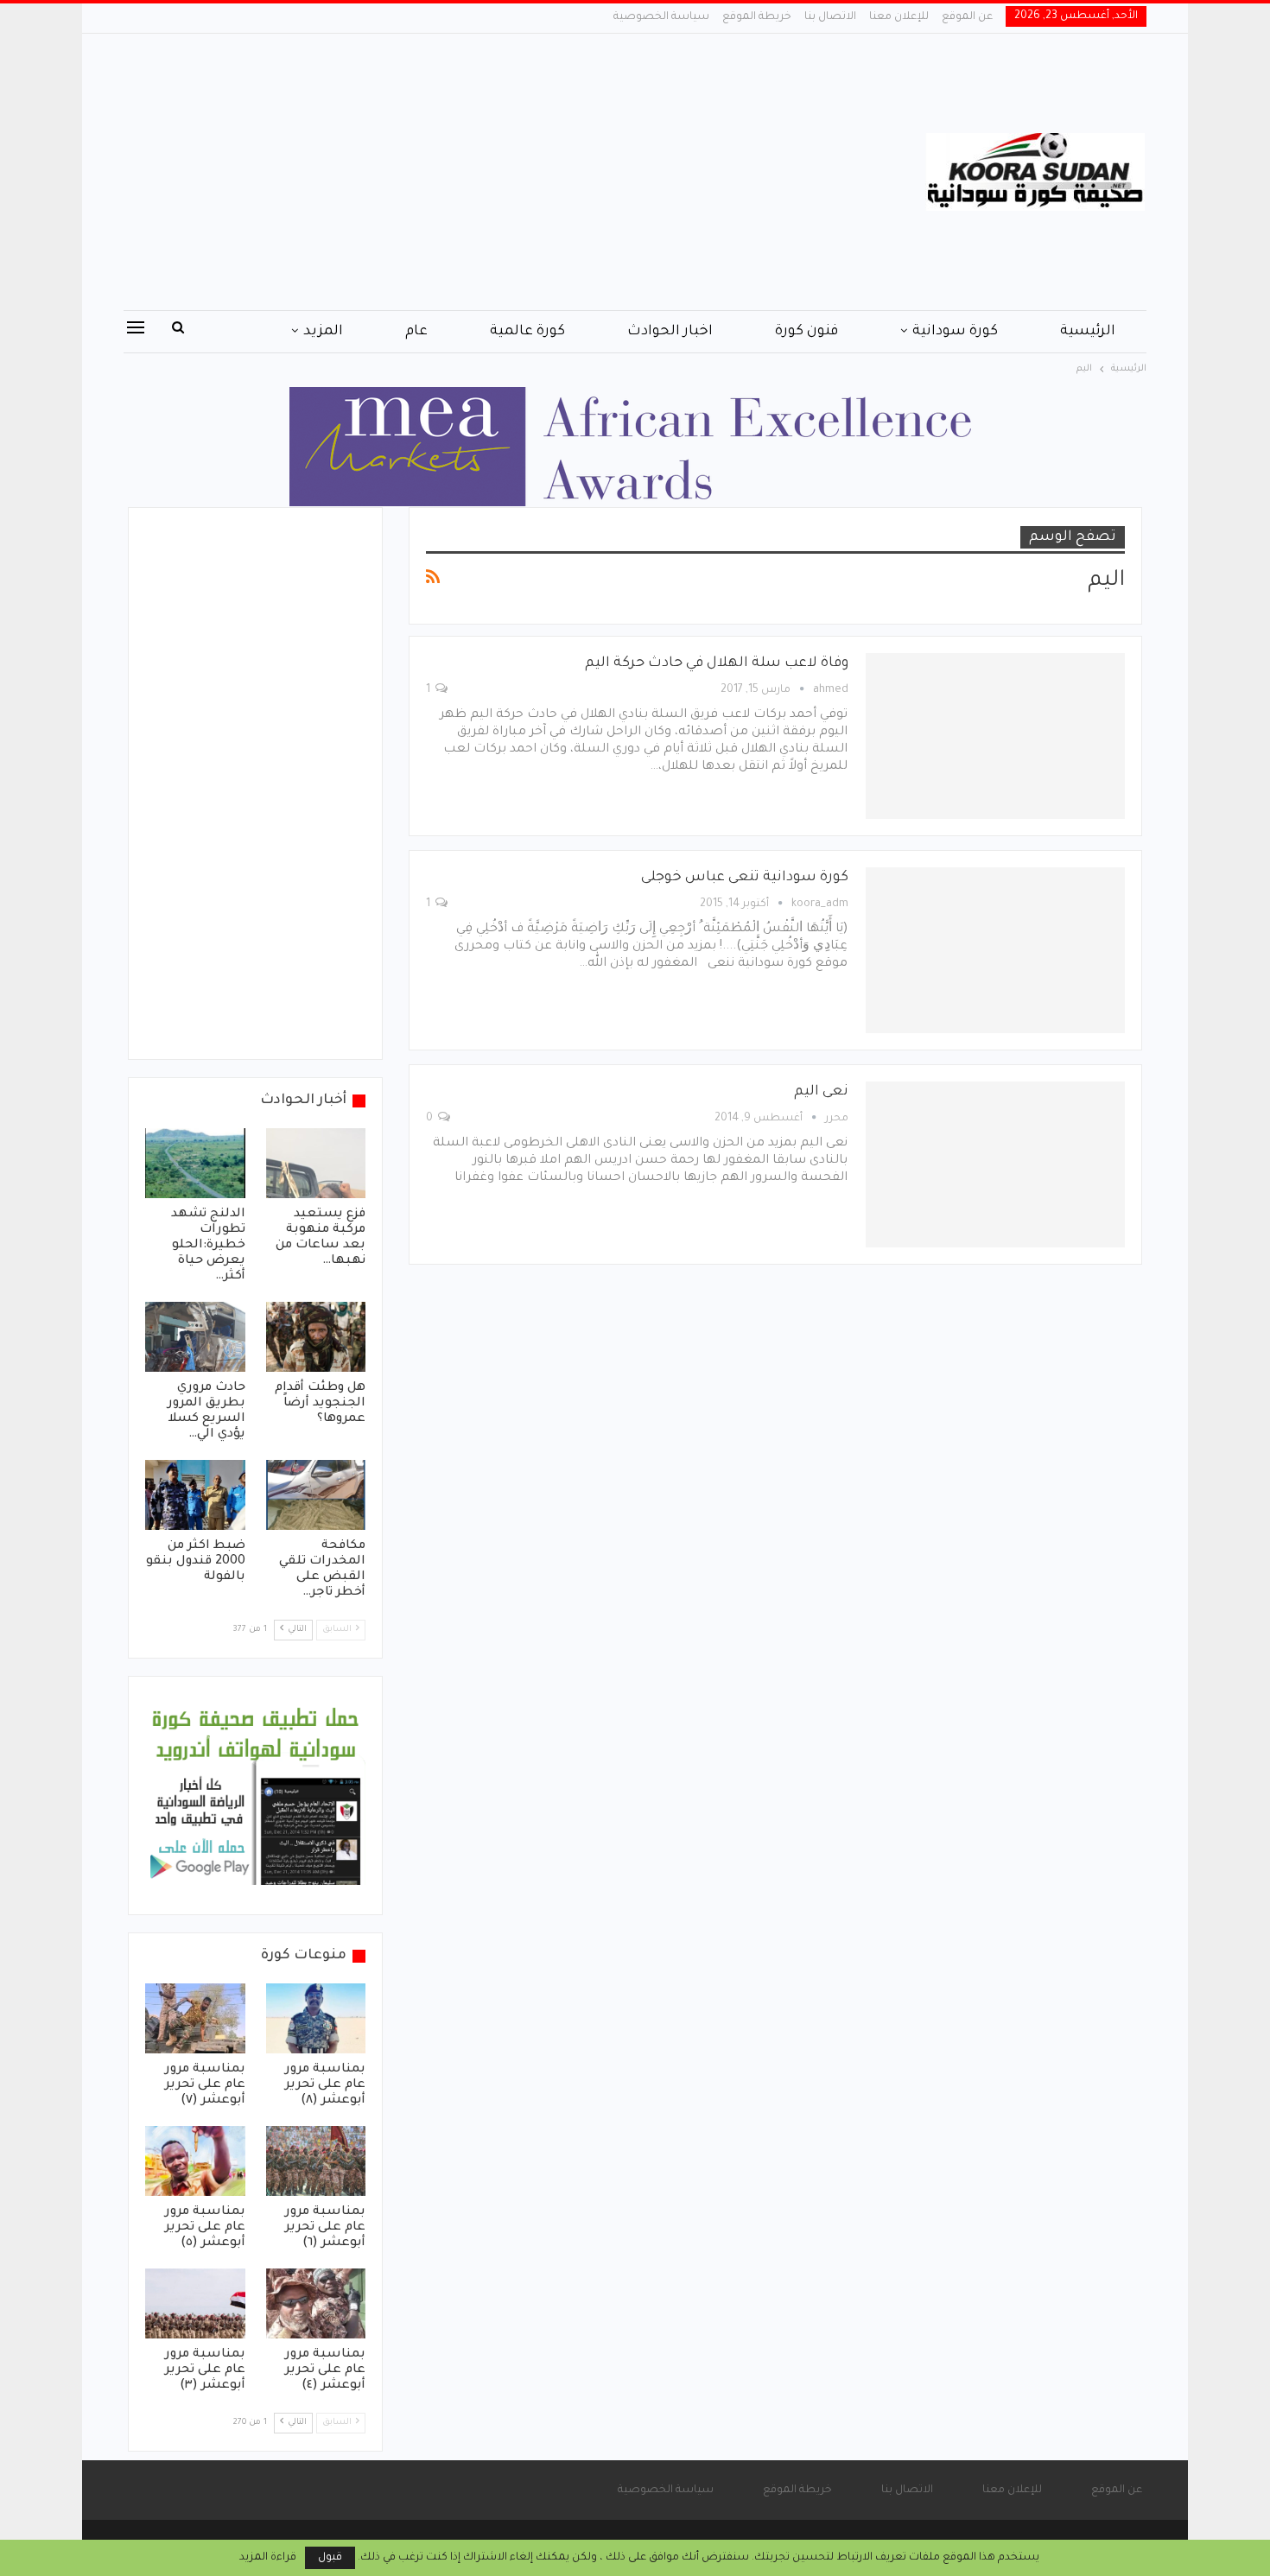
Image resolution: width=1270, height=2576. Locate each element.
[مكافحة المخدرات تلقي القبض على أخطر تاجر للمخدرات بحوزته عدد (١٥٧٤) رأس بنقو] (316, 1495)
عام (416, 332)
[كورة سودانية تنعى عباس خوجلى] (995, 950)
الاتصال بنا (830, 17)
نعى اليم (821, 1092)
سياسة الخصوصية (661, 17)
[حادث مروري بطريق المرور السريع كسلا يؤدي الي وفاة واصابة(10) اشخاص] (195, 1337)
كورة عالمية (527, 332)
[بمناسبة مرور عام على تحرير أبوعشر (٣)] (195, 2303)
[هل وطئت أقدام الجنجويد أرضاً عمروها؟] (316, 1337)
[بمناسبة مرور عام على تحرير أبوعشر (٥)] (195, 2161)
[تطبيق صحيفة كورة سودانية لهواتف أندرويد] (255, 1797)
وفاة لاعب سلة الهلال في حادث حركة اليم (717, 663)
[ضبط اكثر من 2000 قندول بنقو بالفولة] (195, 1495)
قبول (330, 2558)
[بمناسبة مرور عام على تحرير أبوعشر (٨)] (316, 2018)
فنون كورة (806, 332)
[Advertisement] (462, 172)
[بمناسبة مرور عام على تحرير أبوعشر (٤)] (316, 2303)
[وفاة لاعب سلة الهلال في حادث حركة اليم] (995, 736)
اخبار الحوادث (670, 332)
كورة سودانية (955, 332)
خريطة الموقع (757, 17)
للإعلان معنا (899, 17)
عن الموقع (967, 17)
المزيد (323, 332)
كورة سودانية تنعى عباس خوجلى (745, 878)
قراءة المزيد (268, 2558)
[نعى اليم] (995, 1164)
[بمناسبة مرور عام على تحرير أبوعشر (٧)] (195, 2018)
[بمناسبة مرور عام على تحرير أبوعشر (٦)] (316, 2161)
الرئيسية (1088, 332)
